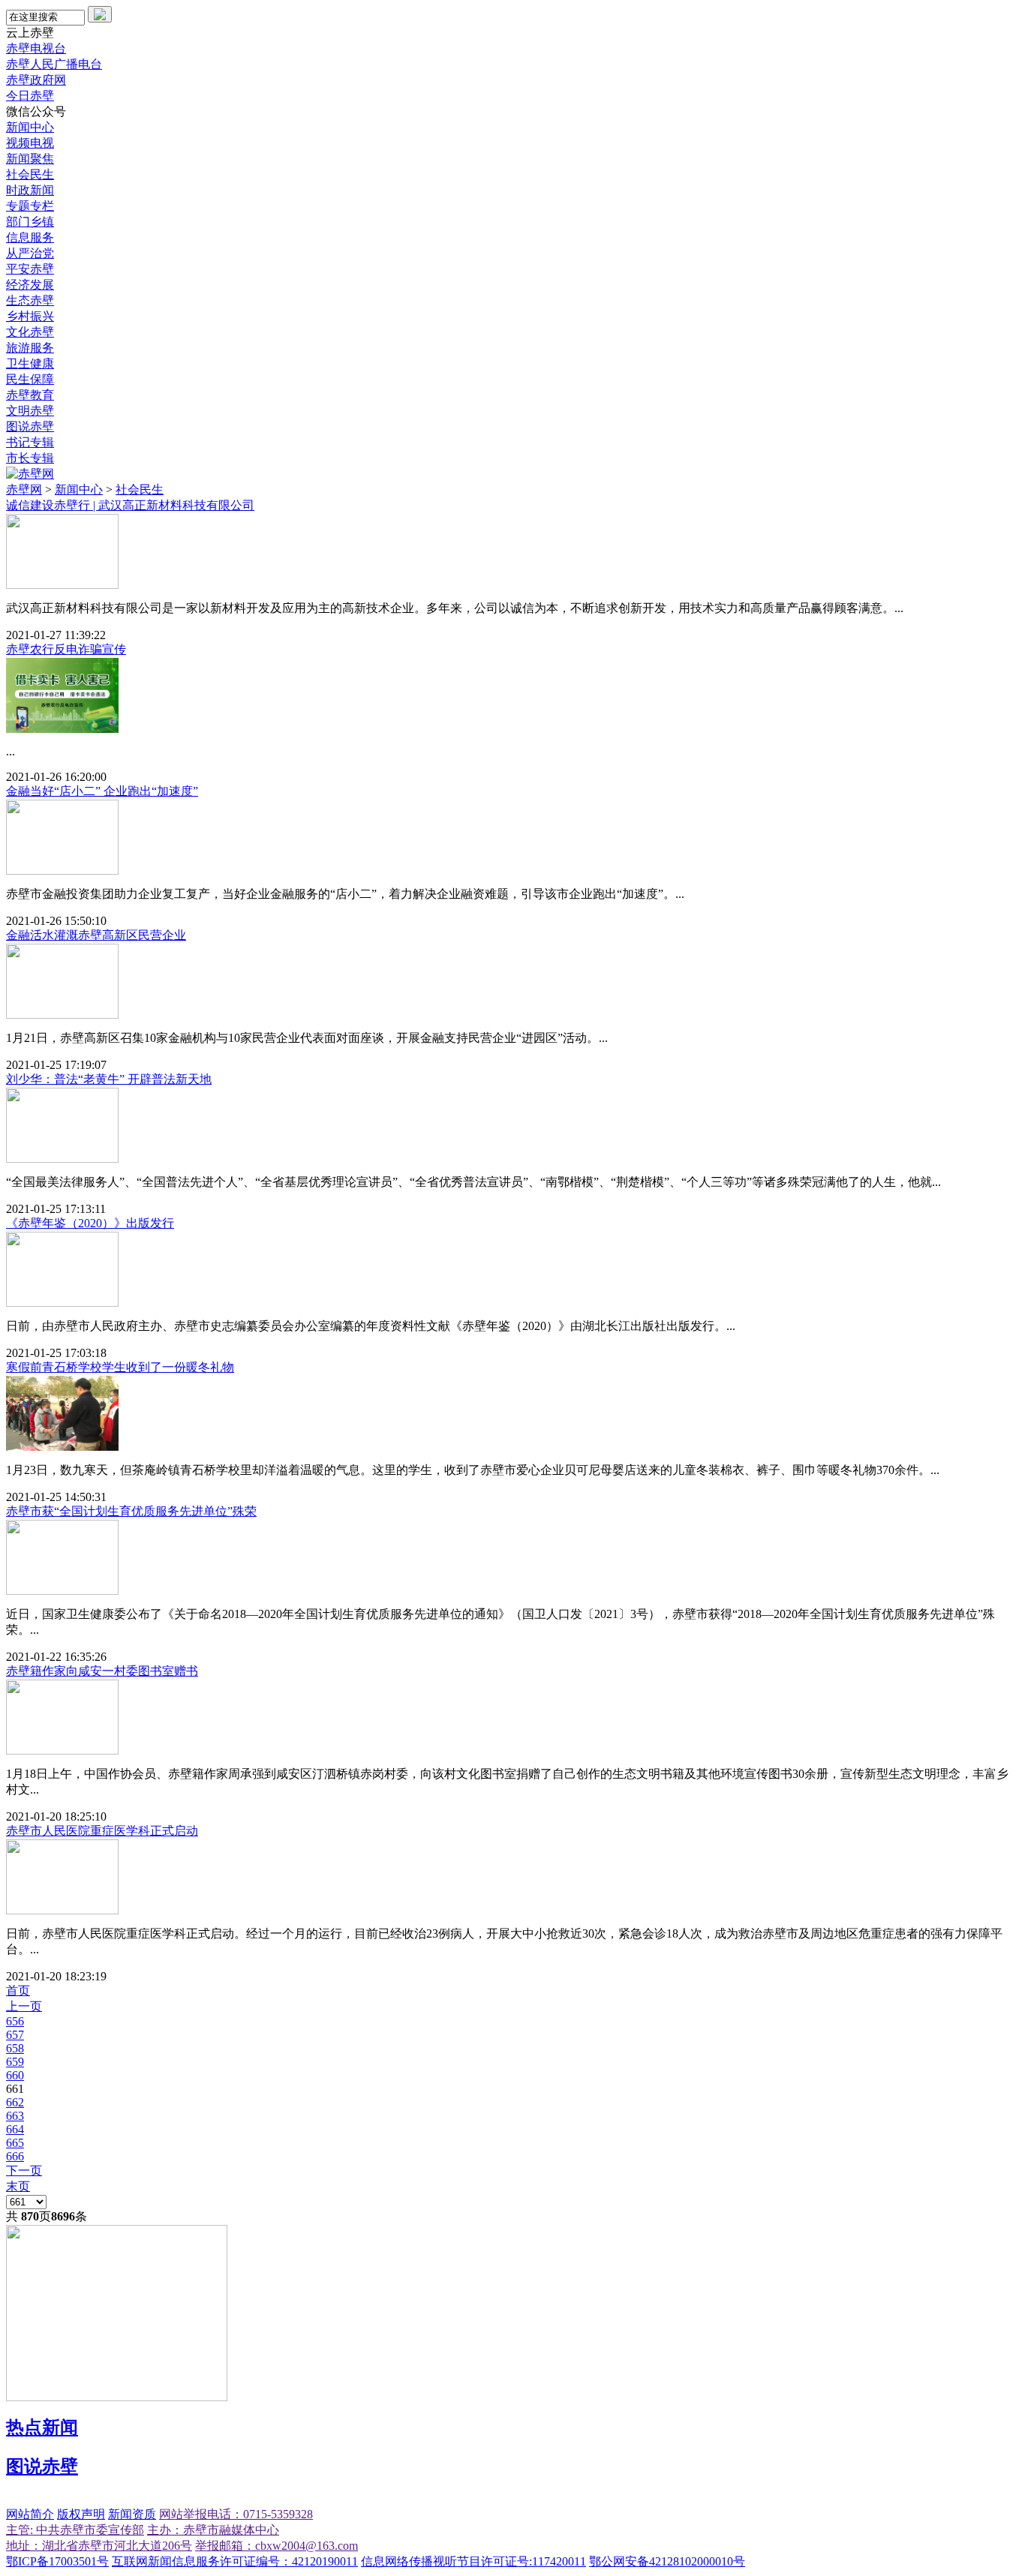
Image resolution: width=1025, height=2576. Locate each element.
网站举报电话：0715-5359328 (236, 2514)
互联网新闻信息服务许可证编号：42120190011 (235, 2561)
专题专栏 (30, 206)
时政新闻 (30, 190)
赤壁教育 (30, 395)
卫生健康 (30, 363)
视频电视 (30, 143)
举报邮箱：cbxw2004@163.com (277, 2546)
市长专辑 (30, 458)
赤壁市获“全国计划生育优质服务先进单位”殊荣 (131, 1511)
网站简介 (30, 2514)
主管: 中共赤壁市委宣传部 (75, 2530)
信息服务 (30, 237)
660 (15, 2075)
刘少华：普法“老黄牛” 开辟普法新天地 (109, 1079)
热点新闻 (42, 2427)
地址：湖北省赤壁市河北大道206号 (99, 2546)
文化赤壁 (30, 332)
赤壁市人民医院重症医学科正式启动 (102, 1831)
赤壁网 (24, 489)
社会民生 (30, 174)
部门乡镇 (30, 222)
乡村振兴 (30, 316)
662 (15, 2102)
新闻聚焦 (30, 159)
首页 (18, 1991)
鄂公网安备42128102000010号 (667, 2561)
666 (15, 2156)
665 (15, 2143)
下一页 (24, 2171)
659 (15, 2062)
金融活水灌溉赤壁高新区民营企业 (96, 935)
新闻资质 (132, 2514)
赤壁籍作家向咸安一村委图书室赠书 (102, 1671)
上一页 (24, 2006)
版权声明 (81, 2514)
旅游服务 (30, 348)
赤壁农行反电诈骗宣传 (66, 649)
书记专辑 (30, 442)
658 (15, 2048)
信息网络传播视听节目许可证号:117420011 (473, 2561)
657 (15, 2035)
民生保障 (30, 379)
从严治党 (30, 253)
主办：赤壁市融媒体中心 (213, 2530)
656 (15, 2021)
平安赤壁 (30, 269)
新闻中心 (30, 127)
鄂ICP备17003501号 (57, 2561)
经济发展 (30, 285)
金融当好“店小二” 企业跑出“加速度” (102, 791)
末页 (18, 2186)
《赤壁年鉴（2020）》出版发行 (90, 1223)
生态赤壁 (30, 300)
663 (15, 2116)
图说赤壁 (30, 426)
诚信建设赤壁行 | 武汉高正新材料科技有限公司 (130, 505)
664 (15, 2129)
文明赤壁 (30, 411)
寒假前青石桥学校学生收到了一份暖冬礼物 (120, 1367)
